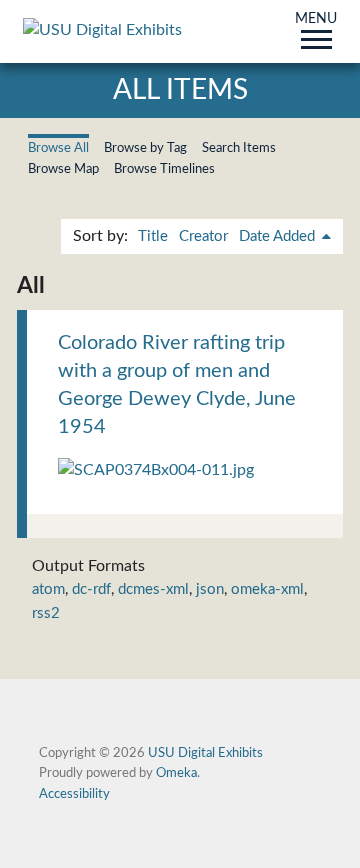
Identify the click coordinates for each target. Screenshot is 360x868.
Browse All (58, 148)
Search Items (239, 148)
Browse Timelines (164, 169)
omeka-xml (267, 589)
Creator (203, 236)
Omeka (176, 773)
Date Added (279, 236)
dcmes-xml (153, 589)
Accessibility (74, 794)
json (210, 589)
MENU (316, 20)
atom (48, 589)
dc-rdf (91, 589)
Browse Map (63, 169)
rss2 (46, 613)
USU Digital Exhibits (205, 753)
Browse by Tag (145, 148)
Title (153, 236)
